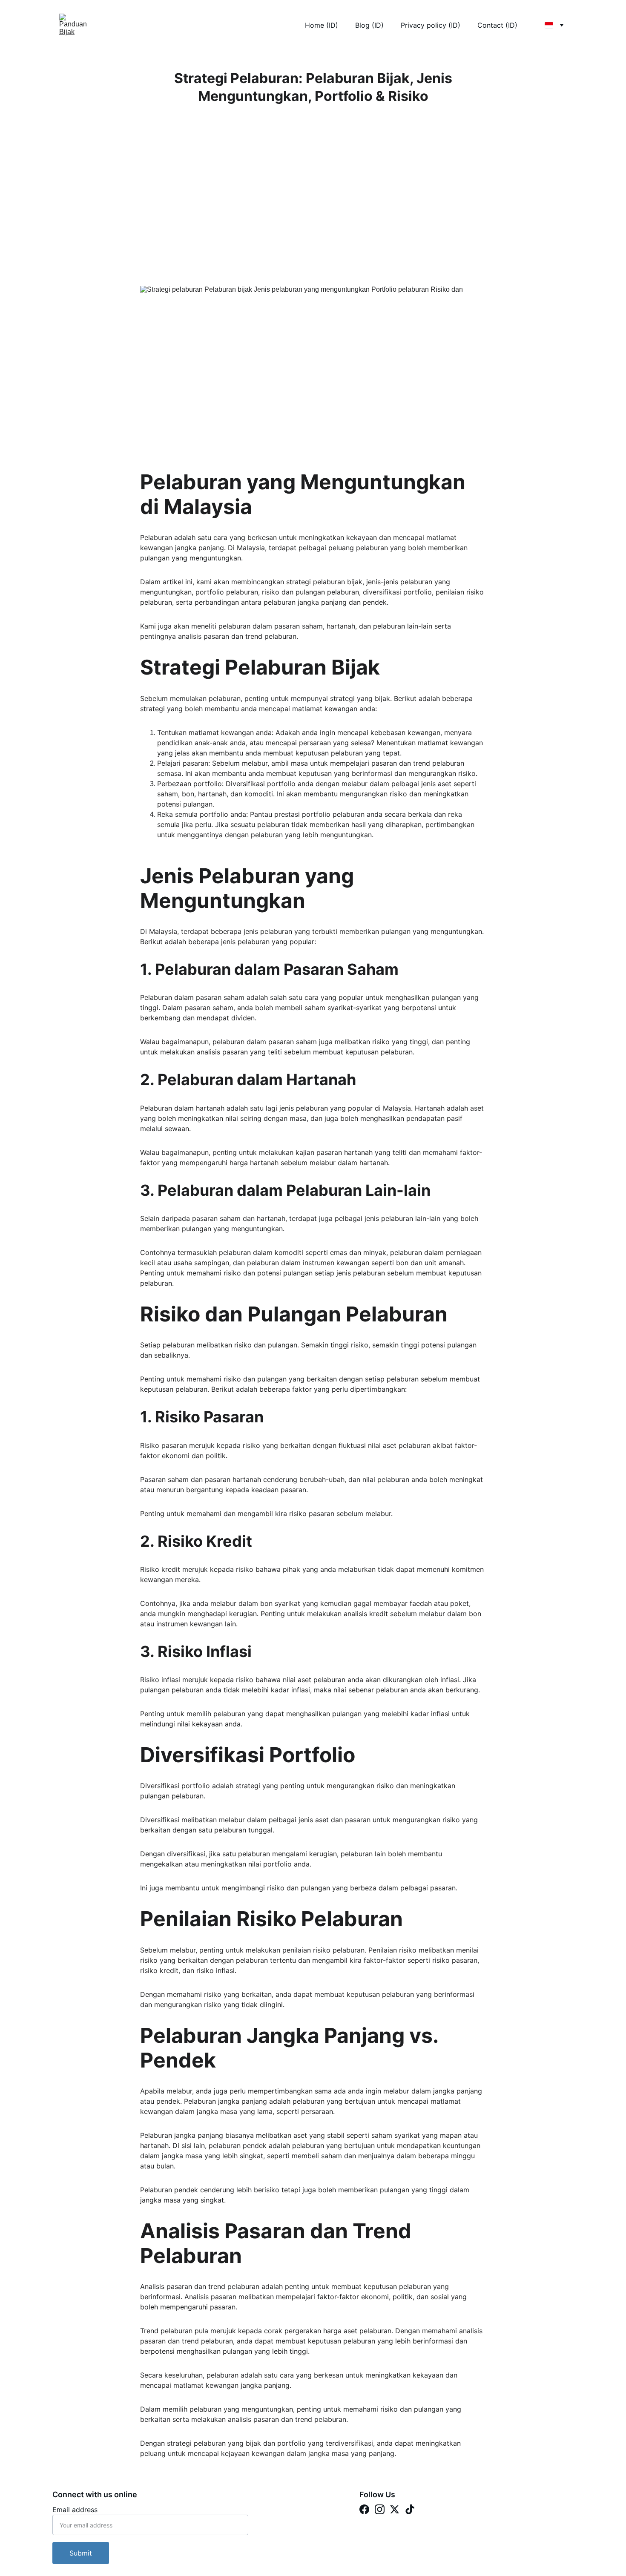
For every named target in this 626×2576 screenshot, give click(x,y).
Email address (75, 2510)
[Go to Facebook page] (364, 2509)
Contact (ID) (497, 25)
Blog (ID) (369, 25)
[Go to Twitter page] (395, 2509)
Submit (81, 2553)
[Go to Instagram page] (380, 2509)
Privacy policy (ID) (431, 25)
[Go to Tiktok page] (410, 2509)
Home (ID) (322, 25)
